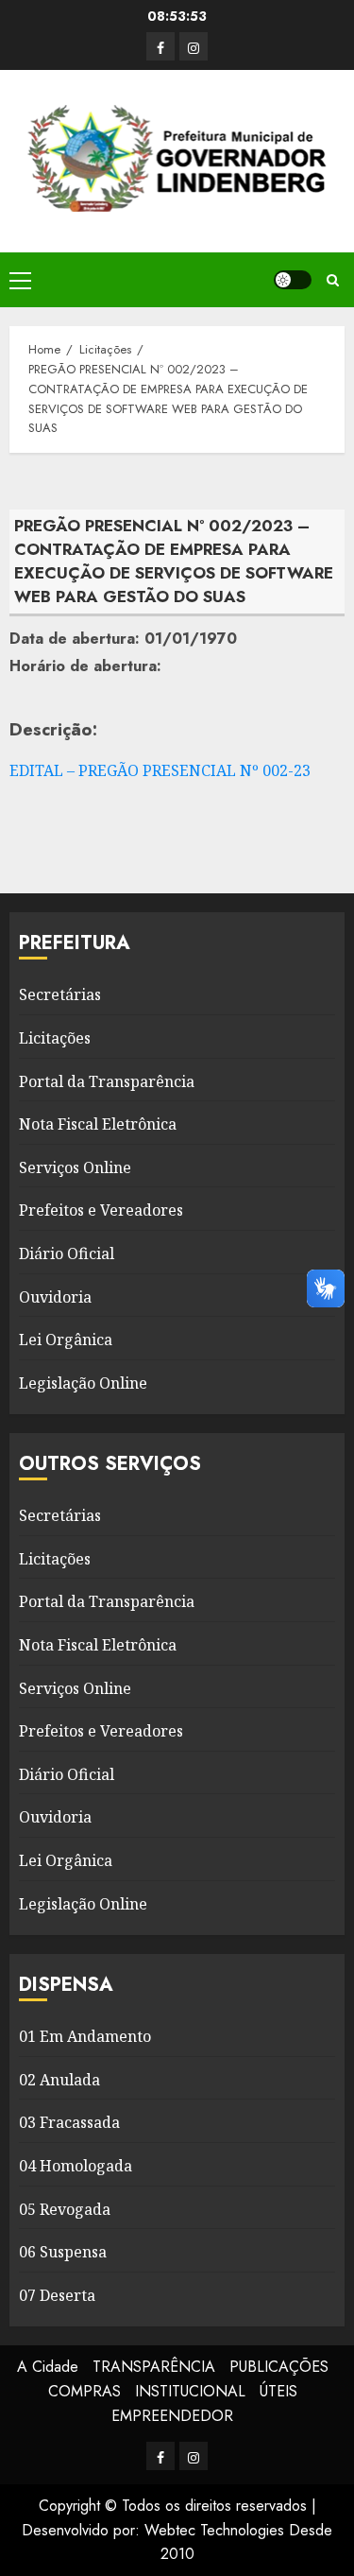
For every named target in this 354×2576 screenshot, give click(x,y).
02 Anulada (59, 2080)
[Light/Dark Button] (293, 280)
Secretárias (60, 994)
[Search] (333, 280)
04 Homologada (76, 2166)
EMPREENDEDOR (172, 2416)
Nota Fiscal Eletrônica (98, 1124)
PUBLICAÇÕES (279, 2367)
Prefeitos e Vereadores (101, 1210)
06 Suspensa (63, 2252)
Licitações (55, 1038)
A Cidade (48, 2367)
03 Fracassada (69, 2122)
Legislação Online (83, 1383)
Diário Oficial (67, 1253)
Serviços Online (75, 1167)
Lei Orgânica (66, 1340)
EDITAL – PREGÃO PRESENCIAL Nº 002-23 (160, 770)
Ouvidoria (55, 1297)
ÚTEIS (278, 2391)
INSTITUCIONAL (190, 2391)
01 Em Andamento (85, 2036)
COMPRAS (84, 2391)
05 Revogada (65, 2209)
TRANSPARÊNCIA (154, 2367)
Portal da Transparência (107, 1081)
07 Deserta (57, 2295)
